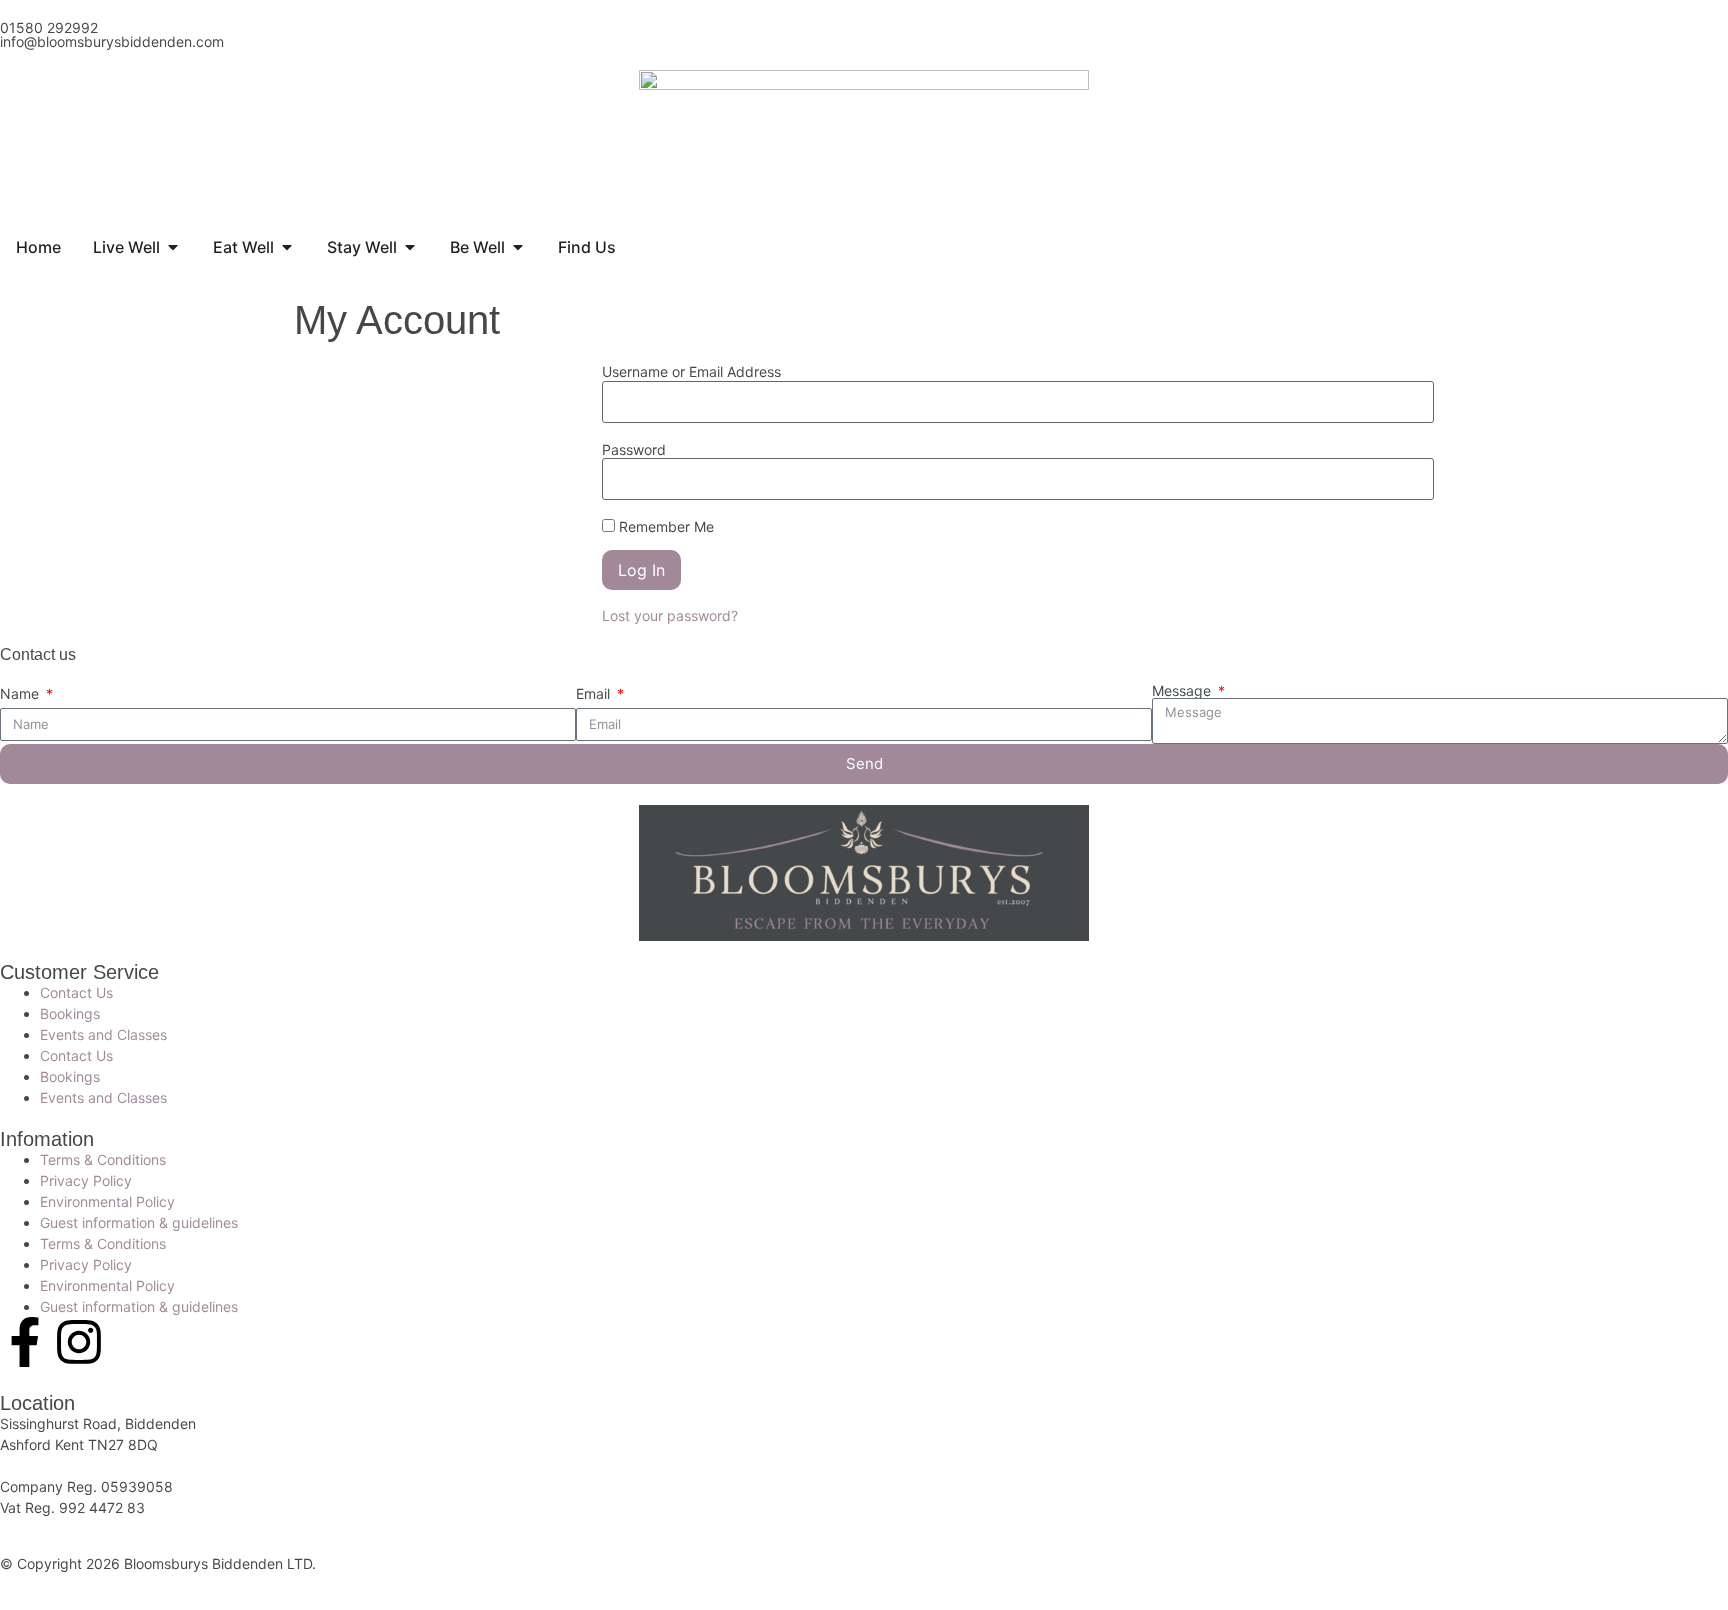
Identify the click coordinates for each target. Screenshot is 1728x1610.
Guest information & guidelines (139, 1222)
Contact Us (76, 992)
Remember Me (664, 526)
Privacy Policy (86, 1180)
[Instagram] (79, 1342)
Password (634, 450)
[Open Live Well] (173, 247)
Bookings (70, 1013)
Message (1183, 691)
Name (21, 694)
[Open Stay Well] (410, 247)
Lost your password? (670, 615)
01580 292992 (49, 27)
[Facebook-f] (25, 1342)
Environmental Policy (107, 1201)
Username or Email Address (691, 372)
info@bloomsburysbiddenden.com (112, 41)
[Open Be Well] (518, 247)
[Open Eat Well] (287, 247)
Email (595, 694)
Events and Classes (103, 1034)
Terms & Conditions (103, 1159)
